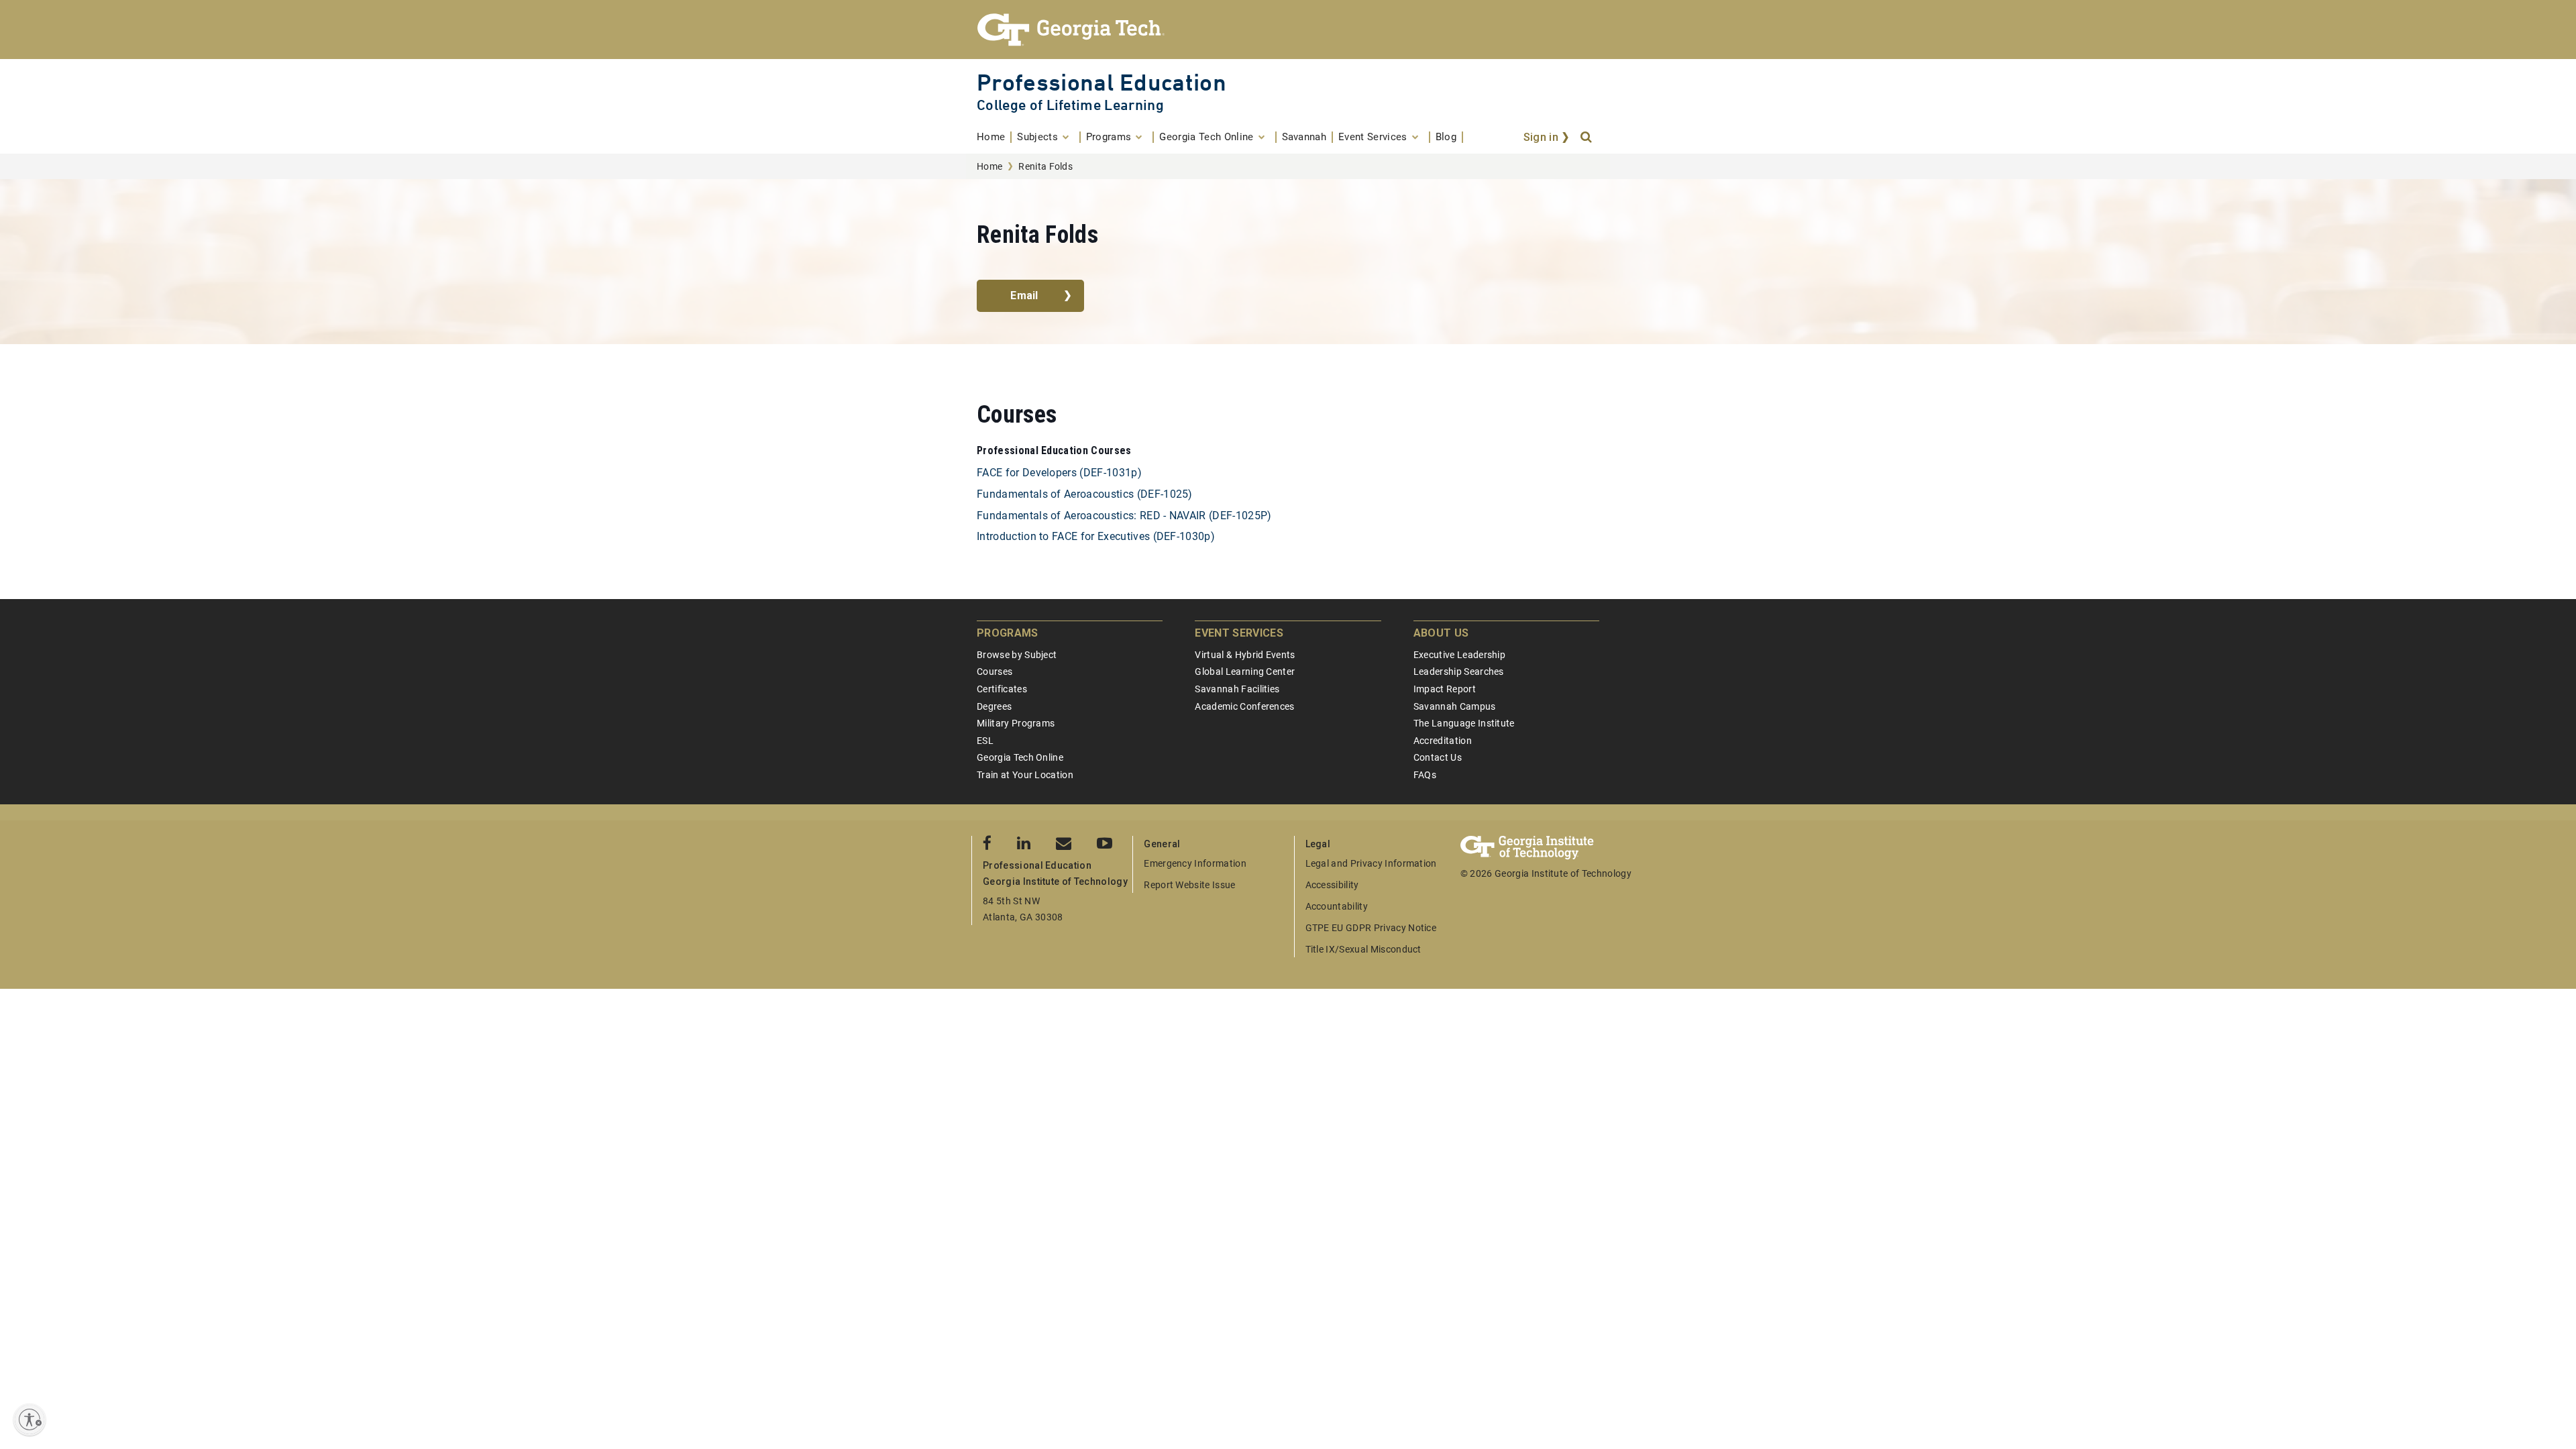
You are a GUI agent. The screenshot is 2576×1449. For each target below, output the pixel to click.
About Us (1441, 633)
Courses (995, 672)
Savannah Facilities (1237, 689)
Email (1024, 296)
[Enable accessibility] (30, 1419)
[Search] (1587, 138)
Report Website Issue (1189, 885)
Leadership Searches (1459, 672)
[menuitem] (994, 137)
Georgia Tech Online (1020, 757)
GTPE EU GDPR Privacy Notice (1371, 928)
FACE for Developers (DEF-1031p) (1059, 473)
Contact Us (1438, 757)
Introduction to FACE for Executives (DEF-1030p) (1096, 536)
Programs (1008, 633)
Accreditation (1443, 741)
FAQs (1425, 775)
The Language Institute (1464, 723)
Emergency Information (1195, 863)
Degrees (994, 706)
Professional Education (1102, 82)
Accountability (1337, 906)
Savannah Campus (1455, 706)
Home (989, 166)
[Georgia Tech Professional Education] (1288, 30)
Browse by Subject (1017, 655)
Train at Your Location (1025, 775)
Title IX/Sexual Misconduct (1363, 949)
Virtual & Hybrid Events (1245, 655)
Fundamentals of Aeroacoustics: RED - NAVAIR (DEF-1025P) (1124, 516)
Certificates (1002, 689)
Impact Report (1445, 689)
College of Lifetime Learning (1070, 105)
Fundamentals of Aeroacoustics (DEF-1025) (1085, 494)
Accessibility (1332, 885)
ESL (985, 741)
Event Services (1239, 633)
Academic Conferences (1244, 706)
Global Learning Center (1245, 672)
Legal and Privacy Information (1371, 863)
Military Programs (1016, 723)
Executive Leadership (1459, 655)
